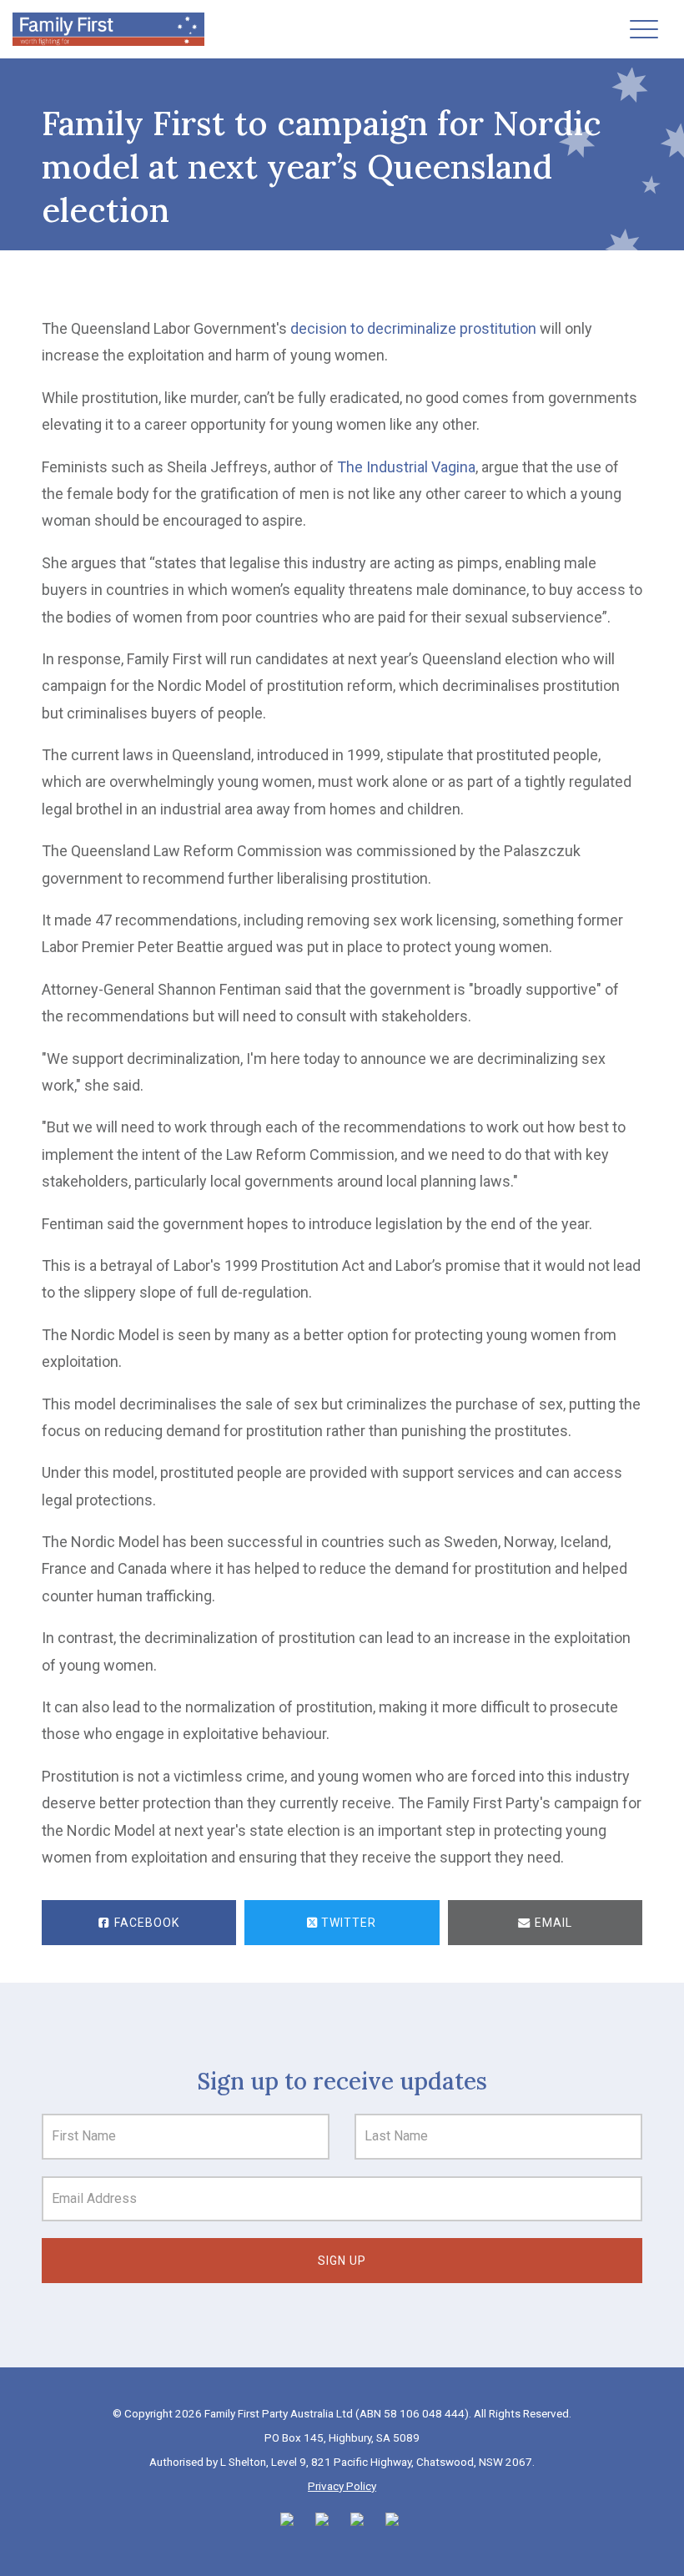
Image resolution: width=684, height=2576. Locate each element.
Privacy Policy (342, 2486)
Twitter (347, 1923)
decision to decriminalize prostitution (413, 328)
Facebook (145, 1923)
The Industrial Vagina (406, 467)
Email (552, 1923)
